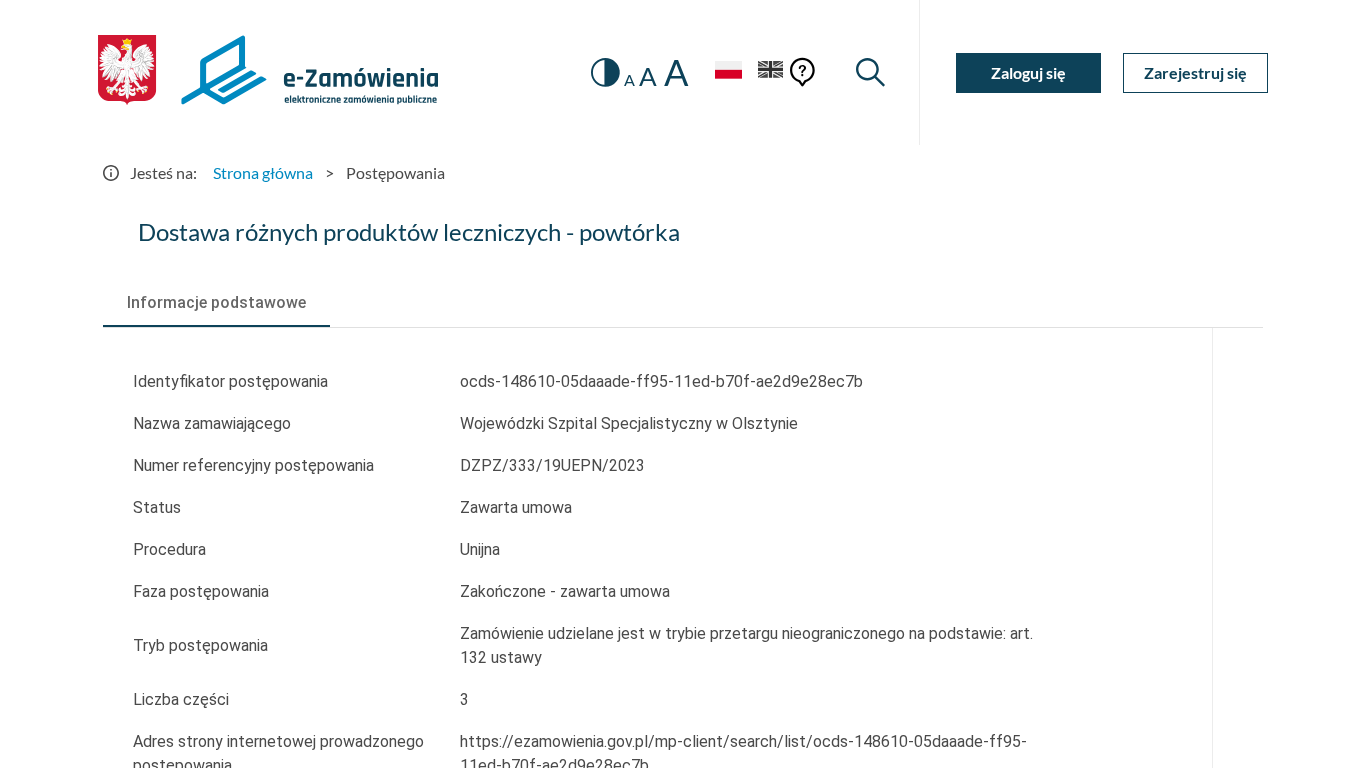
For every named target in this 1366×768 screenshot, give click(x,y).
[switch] (605, 72)
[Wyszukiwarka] (870, 72)
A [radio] (629, 80)
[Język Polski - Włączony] (728, 72)
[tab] (216, 303)
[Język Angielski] (771, 72)
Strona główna (263, 172)
